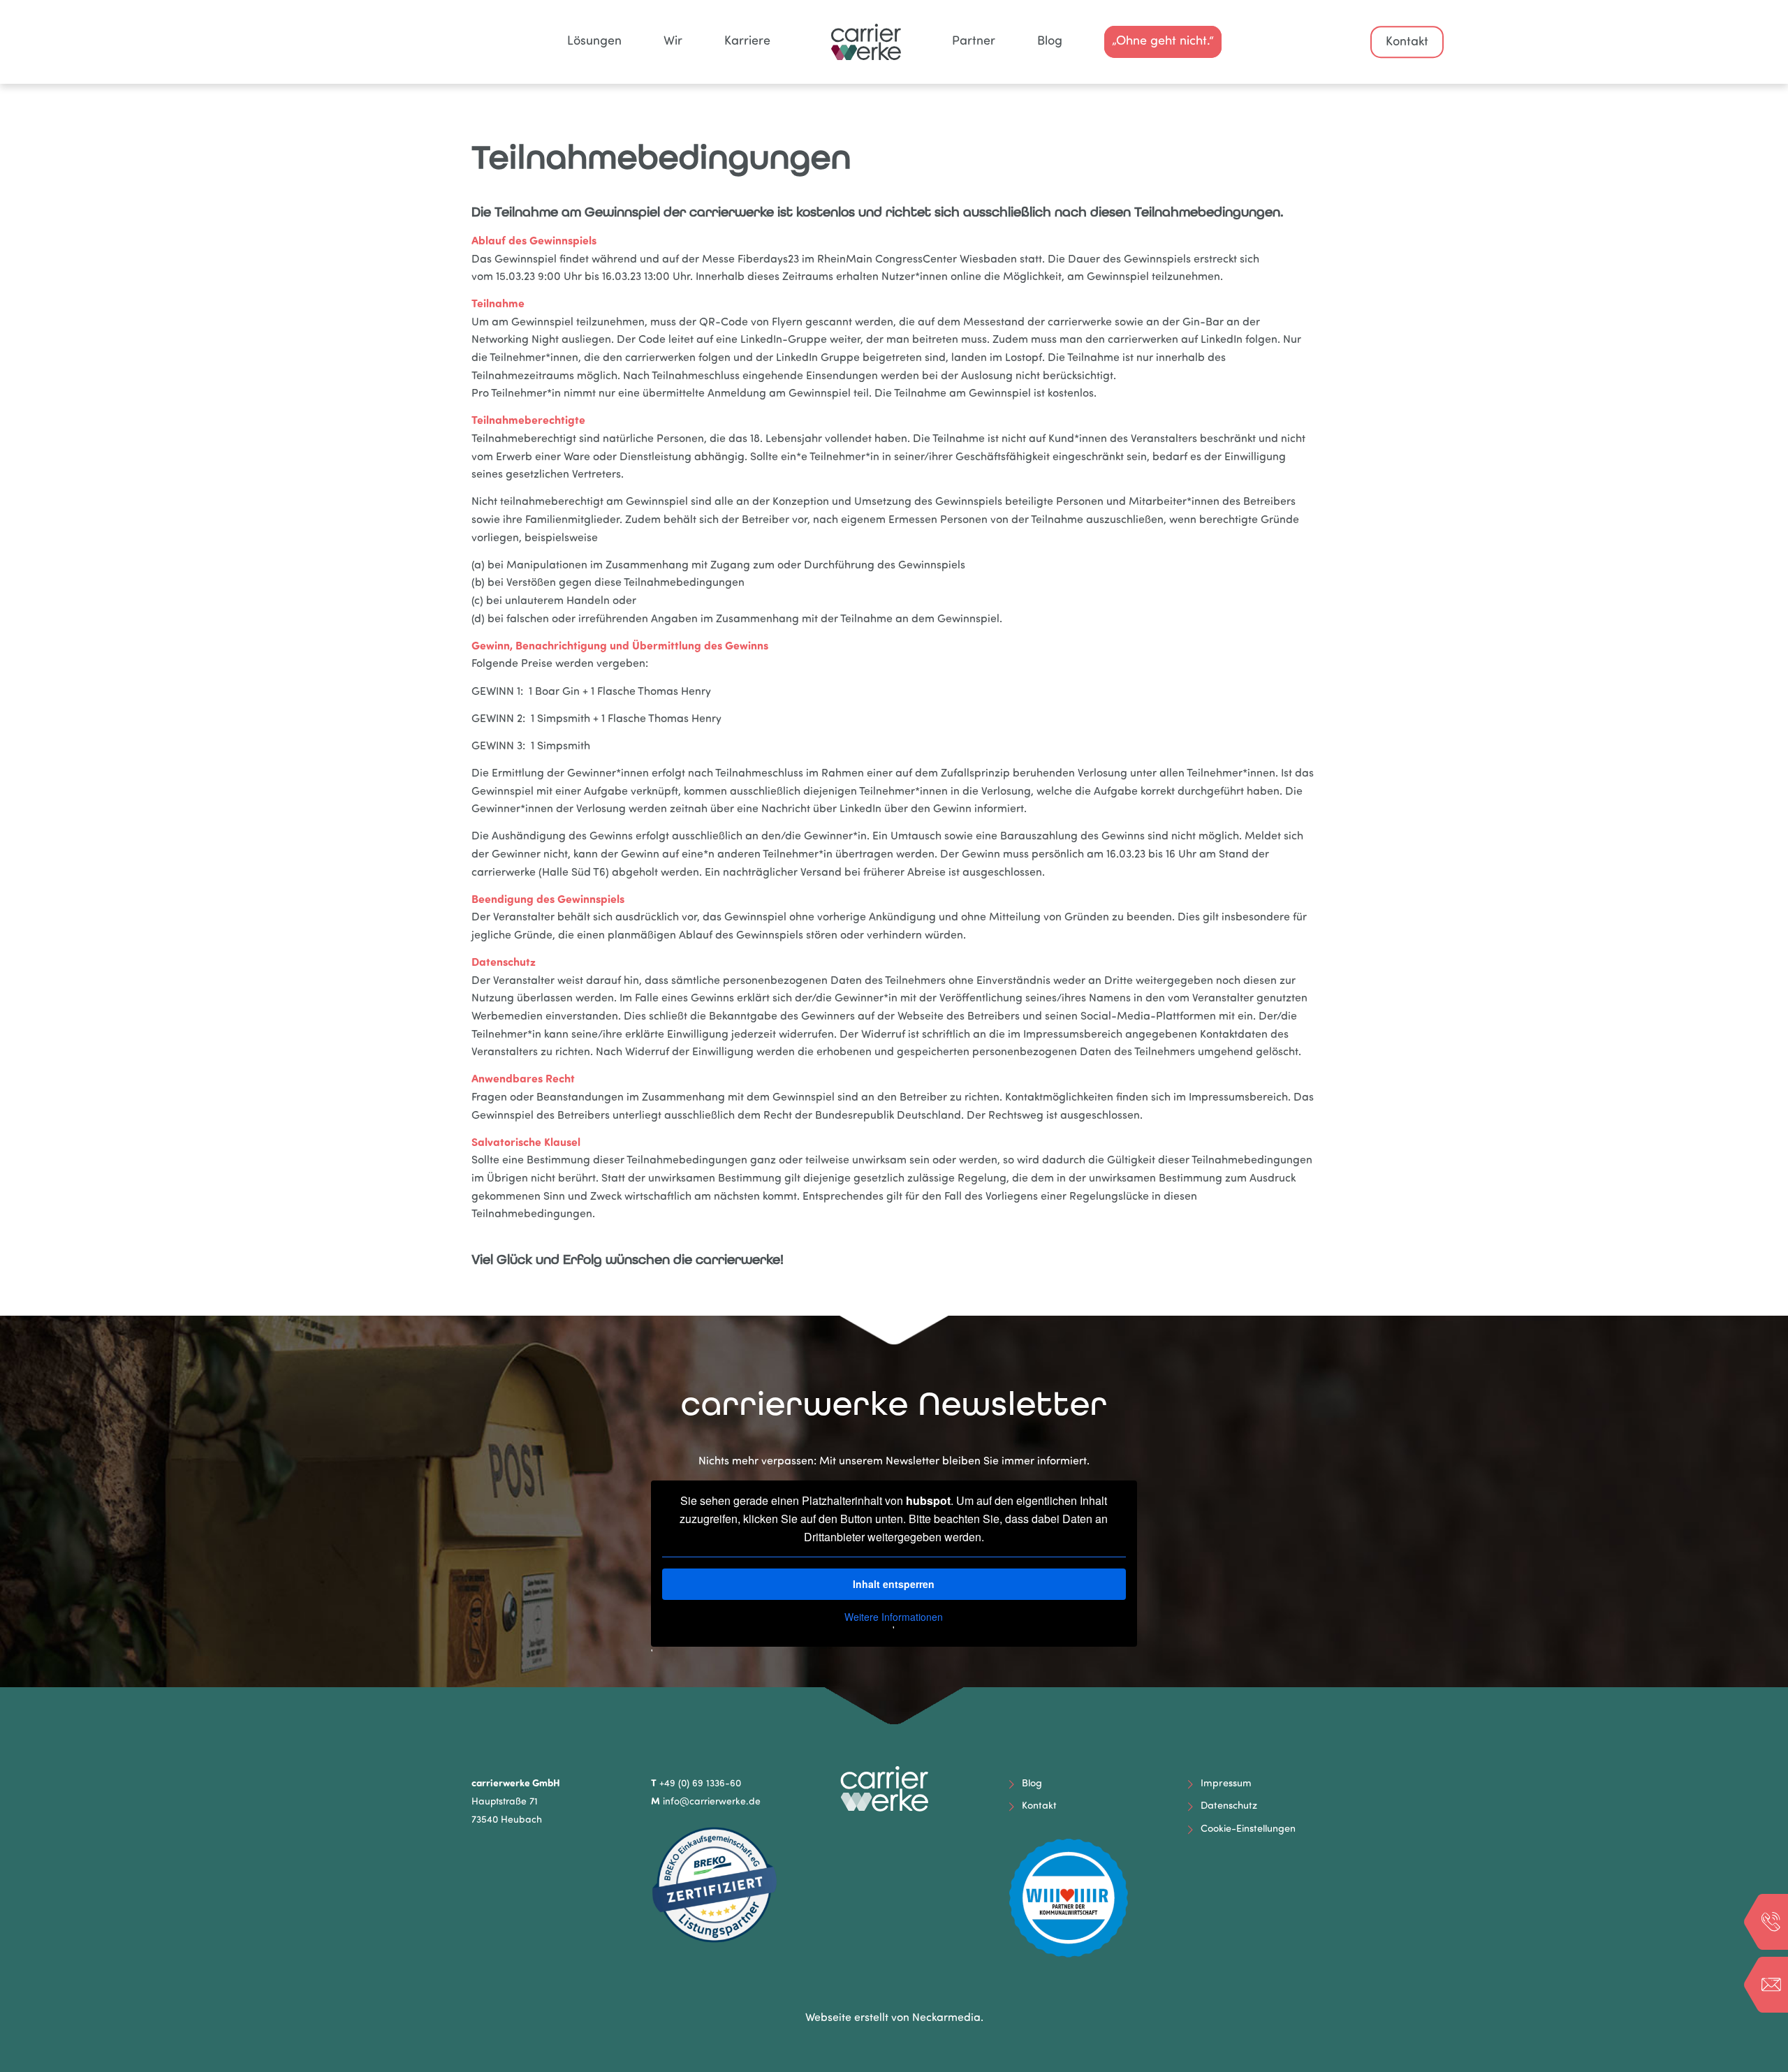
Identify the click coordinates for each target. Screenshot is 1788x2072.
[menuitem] (594, 42)
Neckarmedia (946, 2018)
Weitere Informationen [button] (894, 1617)
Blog (1032, 1784)
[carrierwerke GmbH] (894, 42)
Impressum (1226, 1784)
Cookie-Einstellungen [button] (1248, 1829)
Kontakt (1407, 43)
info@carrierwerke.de (712, 1802)
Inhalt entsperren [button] (894, 1584)
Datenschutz (1229, 1806)
